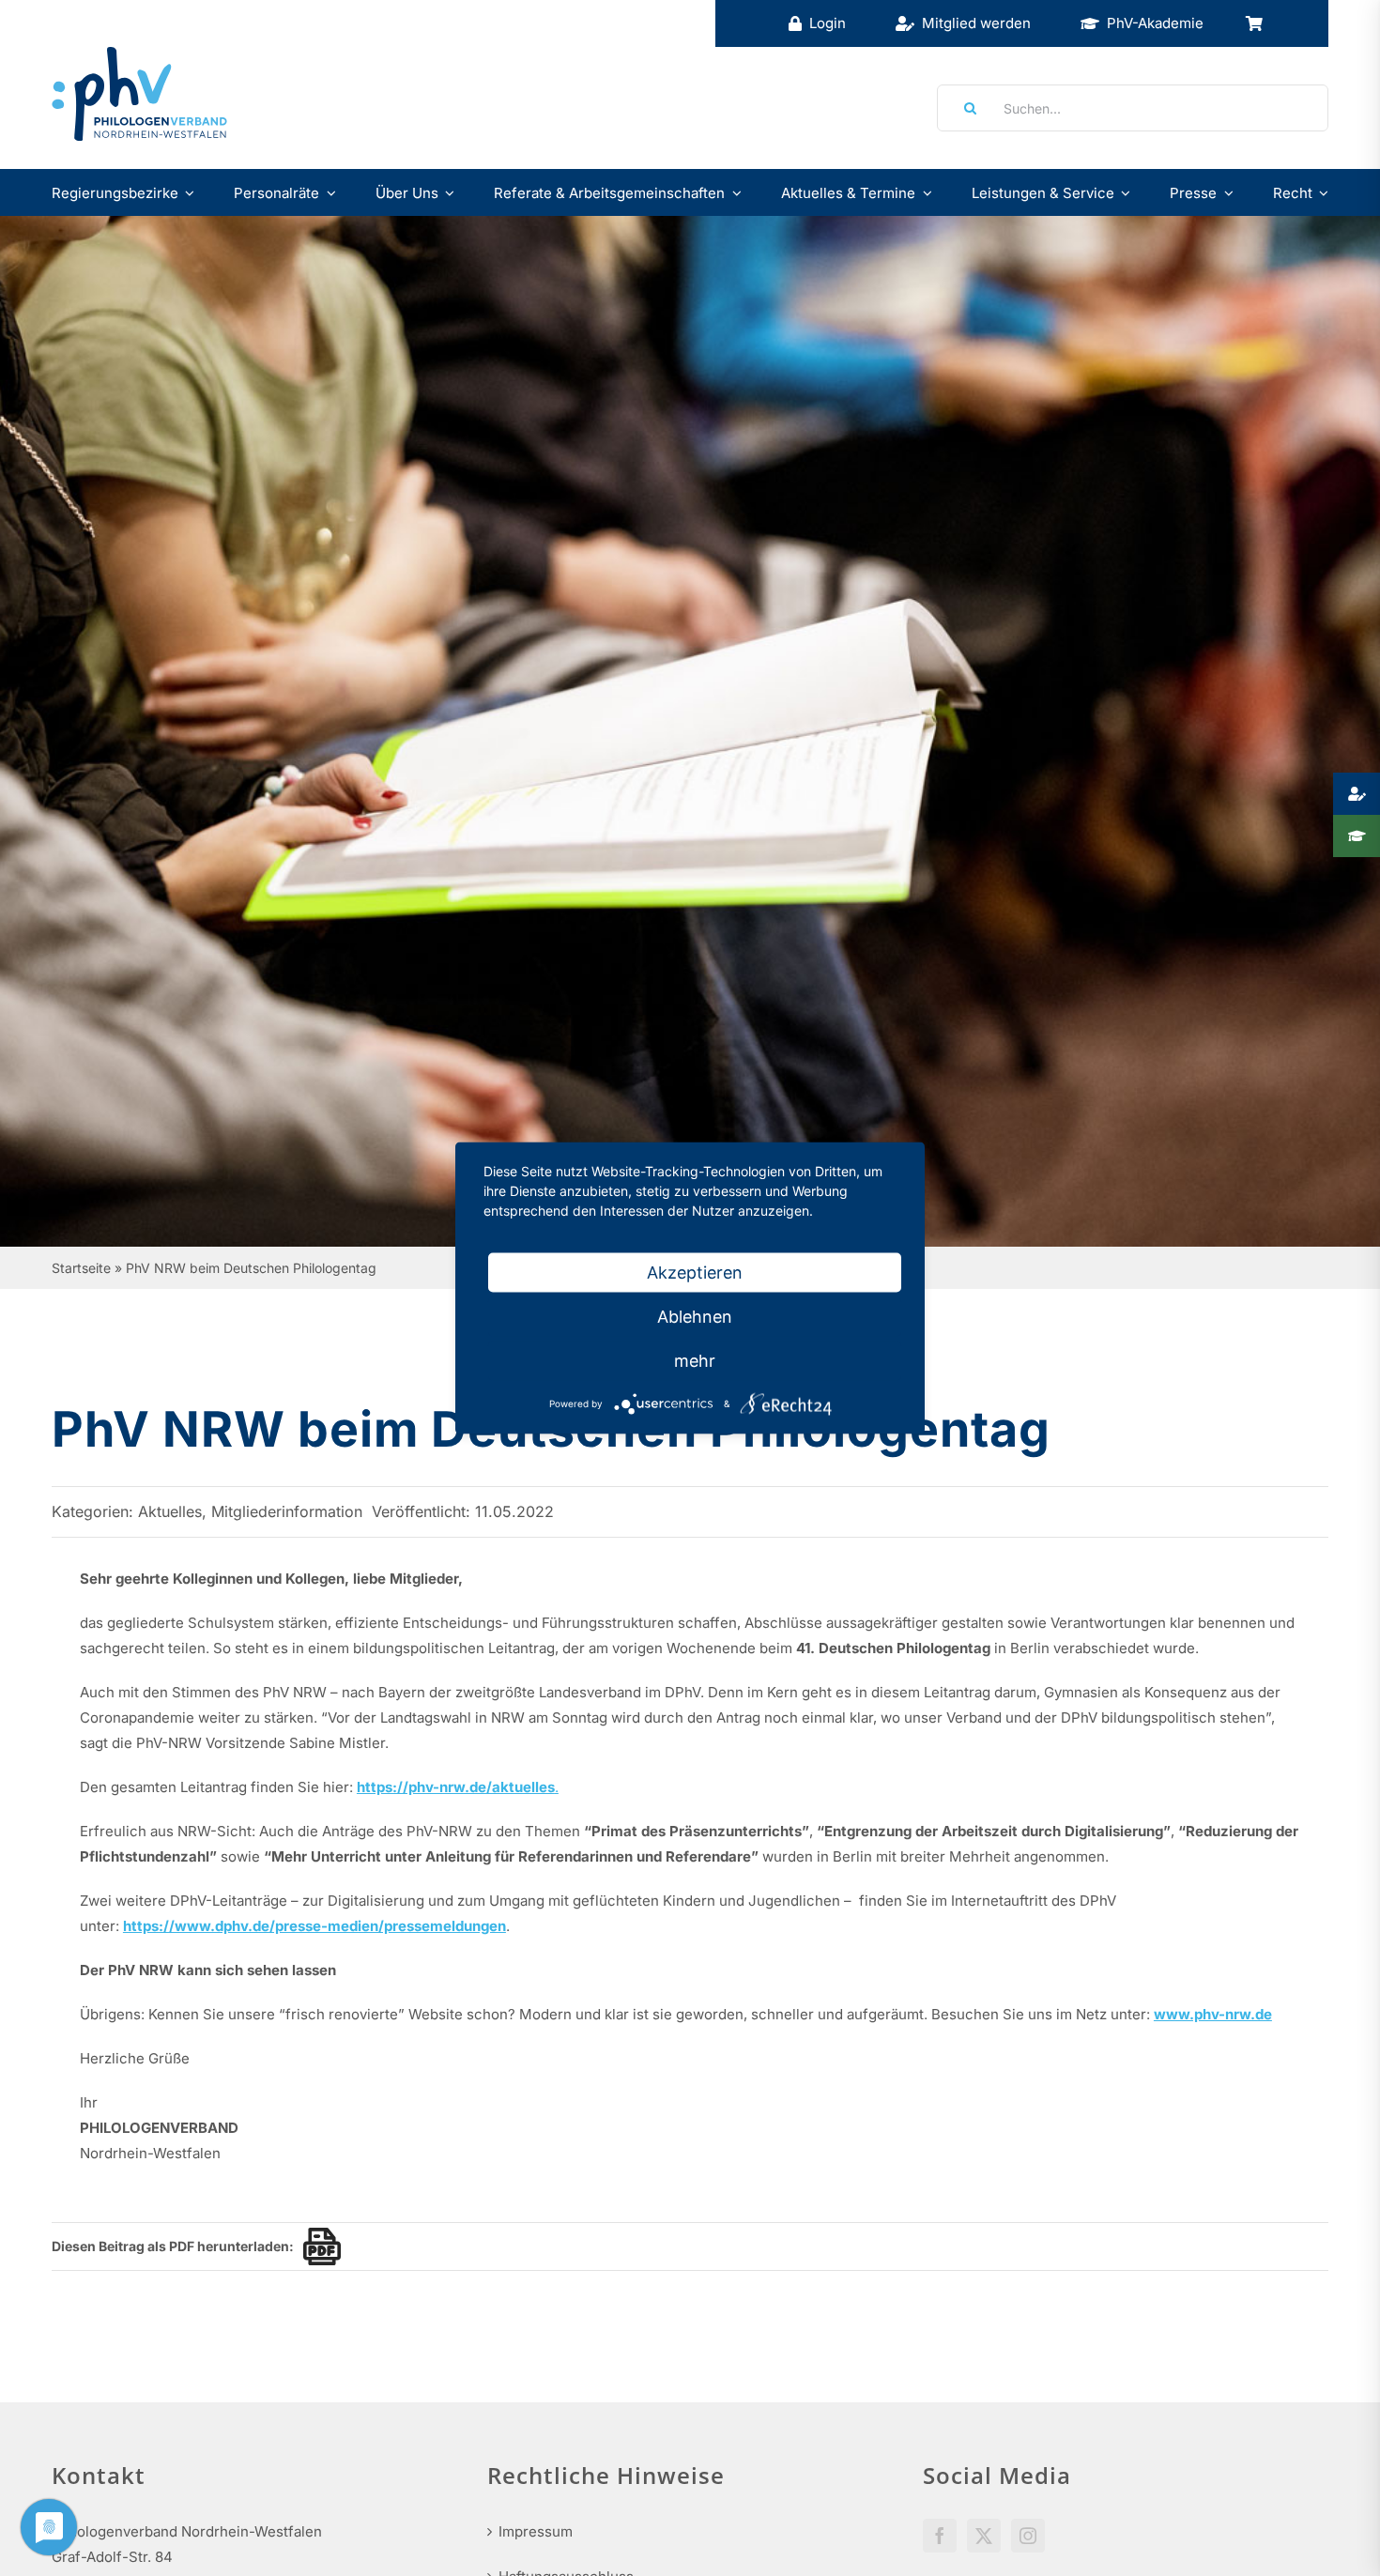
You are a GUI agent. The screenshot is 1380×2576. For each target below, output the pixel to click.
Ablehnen (695, 1317)
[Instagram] (1028, 2536)
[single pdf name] (317, 2246)
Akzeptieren (695, 1273)
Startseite (81, 1268)
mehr (695, 1361)
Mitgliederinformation (287, 1511)
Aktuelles (170, 1511)
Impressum (536, 2531)
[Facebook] (940, 2536)
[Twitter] (984, 2536)
